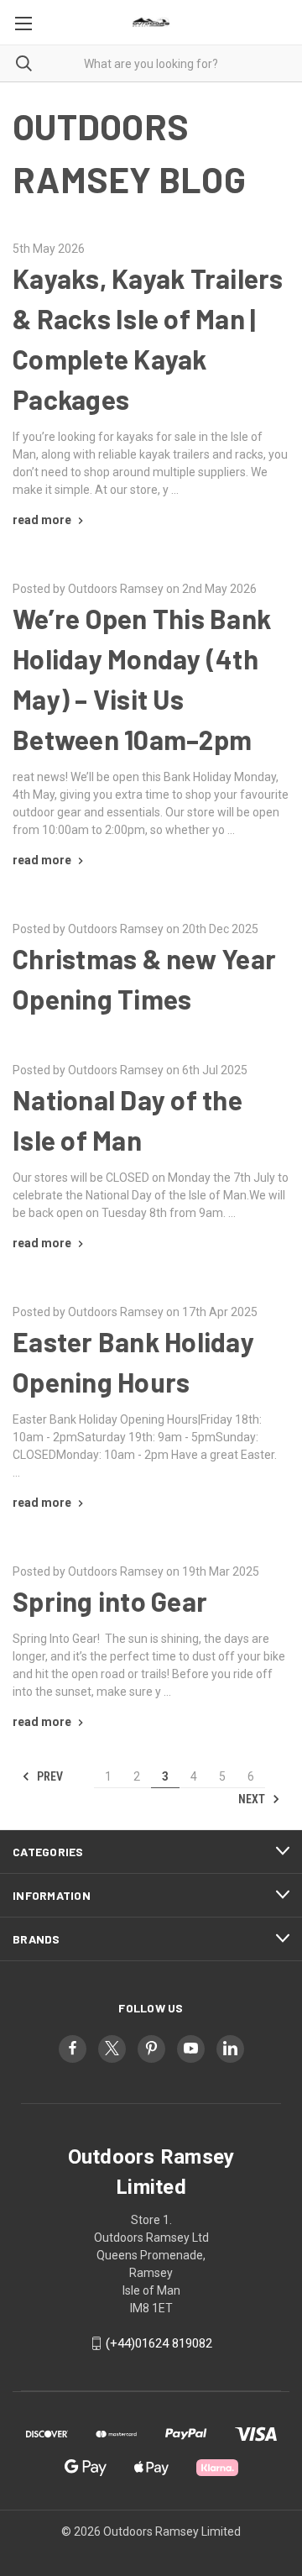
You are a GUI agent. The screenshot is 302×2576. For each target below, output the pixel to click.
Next (253, 1799)
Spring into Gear (110, 1601)
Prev (49, 1776)
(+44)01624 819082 (159, 2343)
